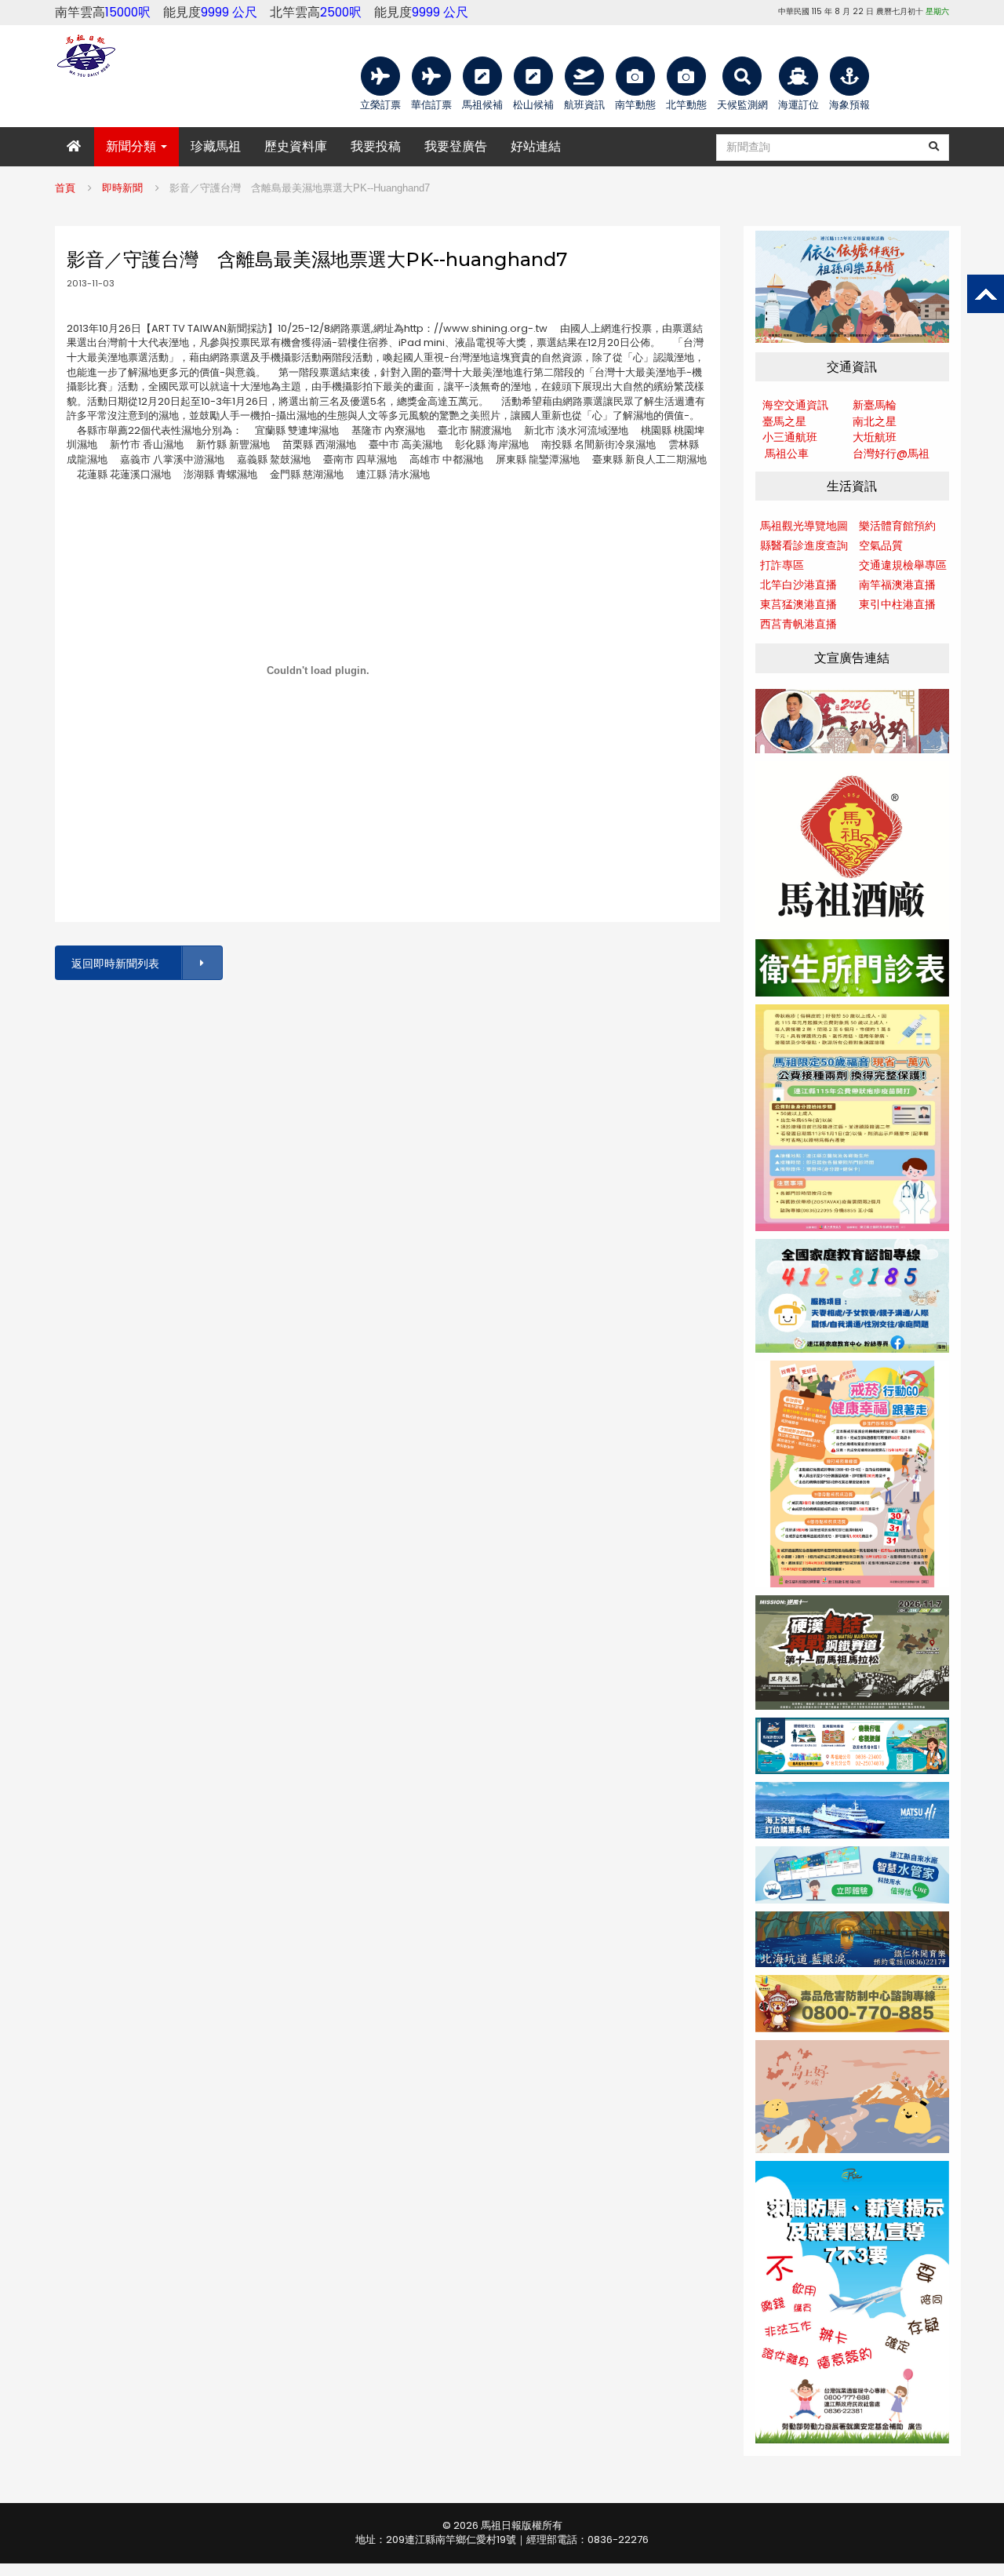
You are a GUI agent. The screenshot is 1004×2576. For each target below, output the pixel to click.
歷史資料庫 (296, 146)
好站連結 (536, 146)
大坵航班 (875, 437)
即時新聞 (122, 188)
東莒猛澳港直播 (798, 604)
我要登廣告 (456, 146)
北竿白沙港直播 (798, 585)
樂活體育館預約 (897, 526)
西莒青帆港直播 (798, 624)
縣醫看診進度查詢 (804, 545)
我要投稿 (376, 146)
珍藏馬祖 (216, 146)
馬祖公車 (787, 454)
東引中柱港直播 (897, 604)
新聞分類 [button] (133, 146)
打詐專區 (782, 565)
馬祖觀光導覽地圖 (804, 526)
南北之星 (875, 421)
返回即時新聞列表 (115, 964)
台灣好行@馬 (886, 454)
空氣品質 (881, 545)
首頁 (65, 188)
